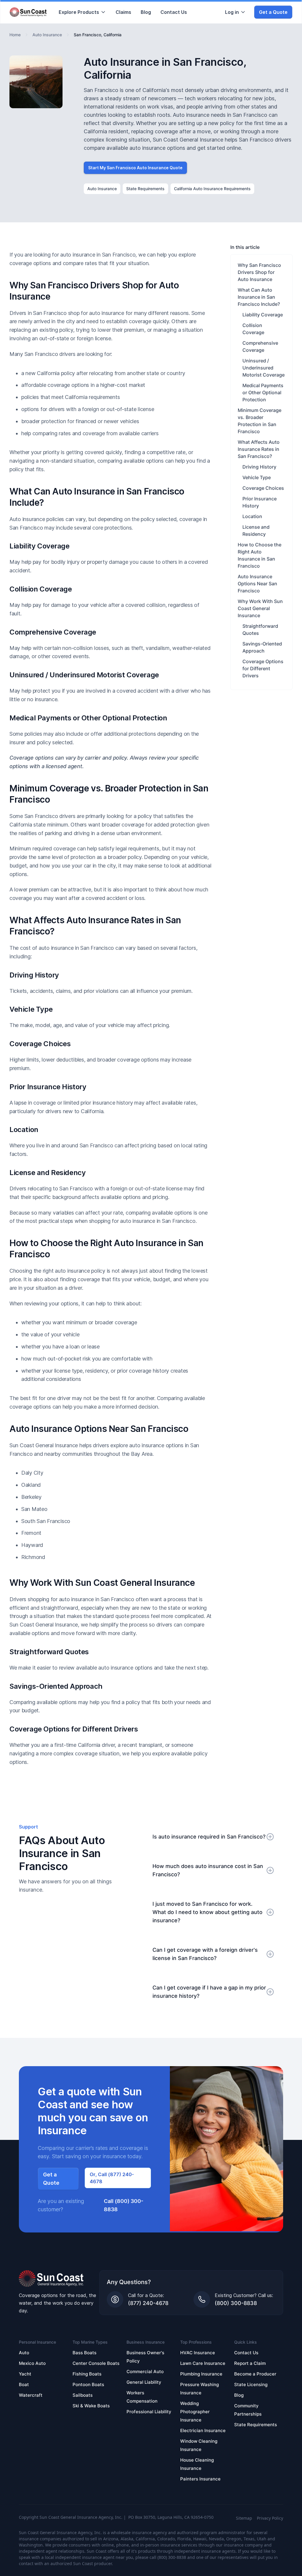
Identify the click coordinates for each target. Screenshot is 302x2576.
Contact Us (174, 12)
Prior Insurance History (260, 502)
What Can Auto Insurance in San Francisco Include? (259, 297)
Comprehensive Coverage (260, 346)
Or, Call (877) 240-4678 (112, 2178)
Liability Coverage (263, 315)
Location (252, 516)
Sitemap (244, 2518)
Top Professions (196, 2342)
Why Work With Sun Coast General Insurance (260, 608)
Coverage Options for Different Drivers (263, 668)
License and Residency (256, 530)
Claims (123, 12)
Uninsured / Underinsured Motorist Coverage (264, 368)
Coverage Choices (263, 488)
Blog (146, 12)
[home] (28, 12)
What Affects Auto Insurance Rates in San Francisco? (259, 449)
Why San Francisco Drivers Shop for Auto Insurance (259, 272)
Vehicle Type (257, 477)
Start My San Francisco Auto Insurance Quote (135, 168)
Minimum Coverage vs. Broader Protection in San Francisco (260, 421)
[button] (82, 12)
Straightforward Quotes (260, 630)
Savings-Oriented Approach (262, 647)
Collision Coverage (253, 329)
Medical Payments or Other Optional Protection (263, 392)
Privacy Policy (270, 2518)
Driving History (259, 467)
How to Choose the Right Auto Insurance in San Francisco (260, 555)
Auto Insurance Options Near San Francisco (257, 584)
